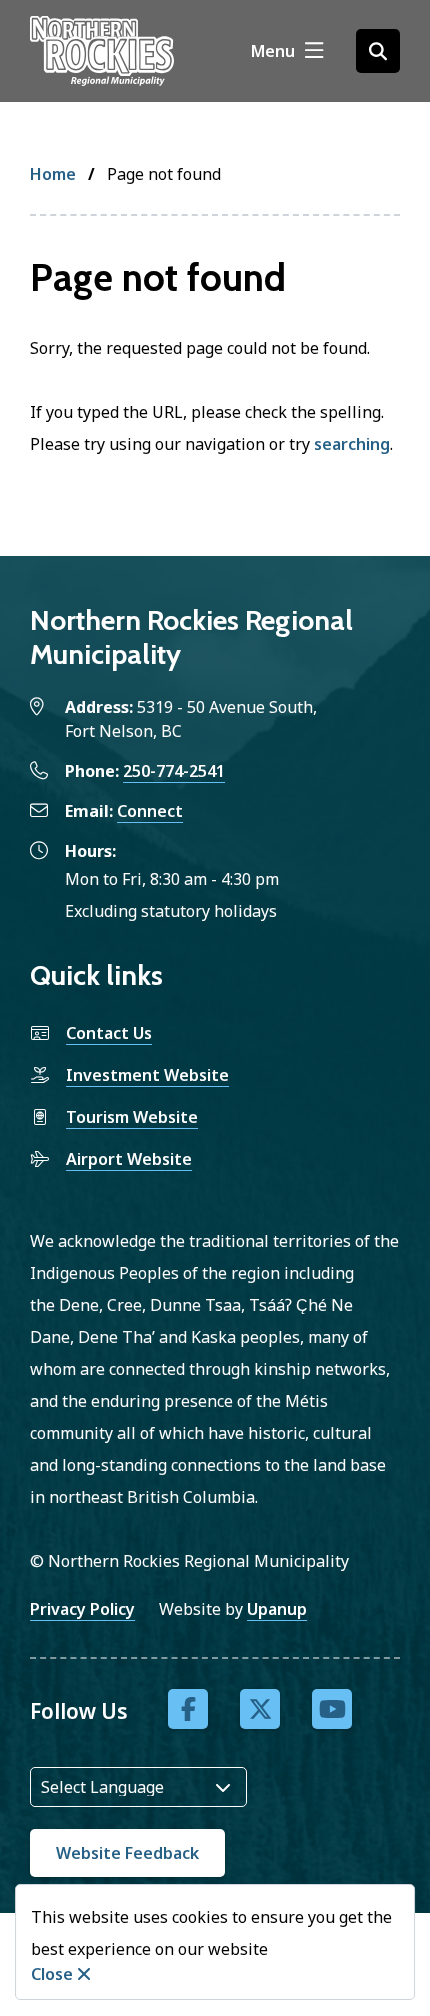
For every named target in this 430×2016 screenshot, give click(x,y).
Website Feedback (127, 1853)
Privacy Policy (82, 1609)
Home (53, 174)
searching (352, 444)
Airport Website (129, 1159)
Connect (150, 811)
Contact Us (109, 1033)
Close (52, 1974)
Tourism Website (132, 1117)
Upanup (277, 1609)
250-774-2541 (174, 771)
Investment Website (147, 1075)
